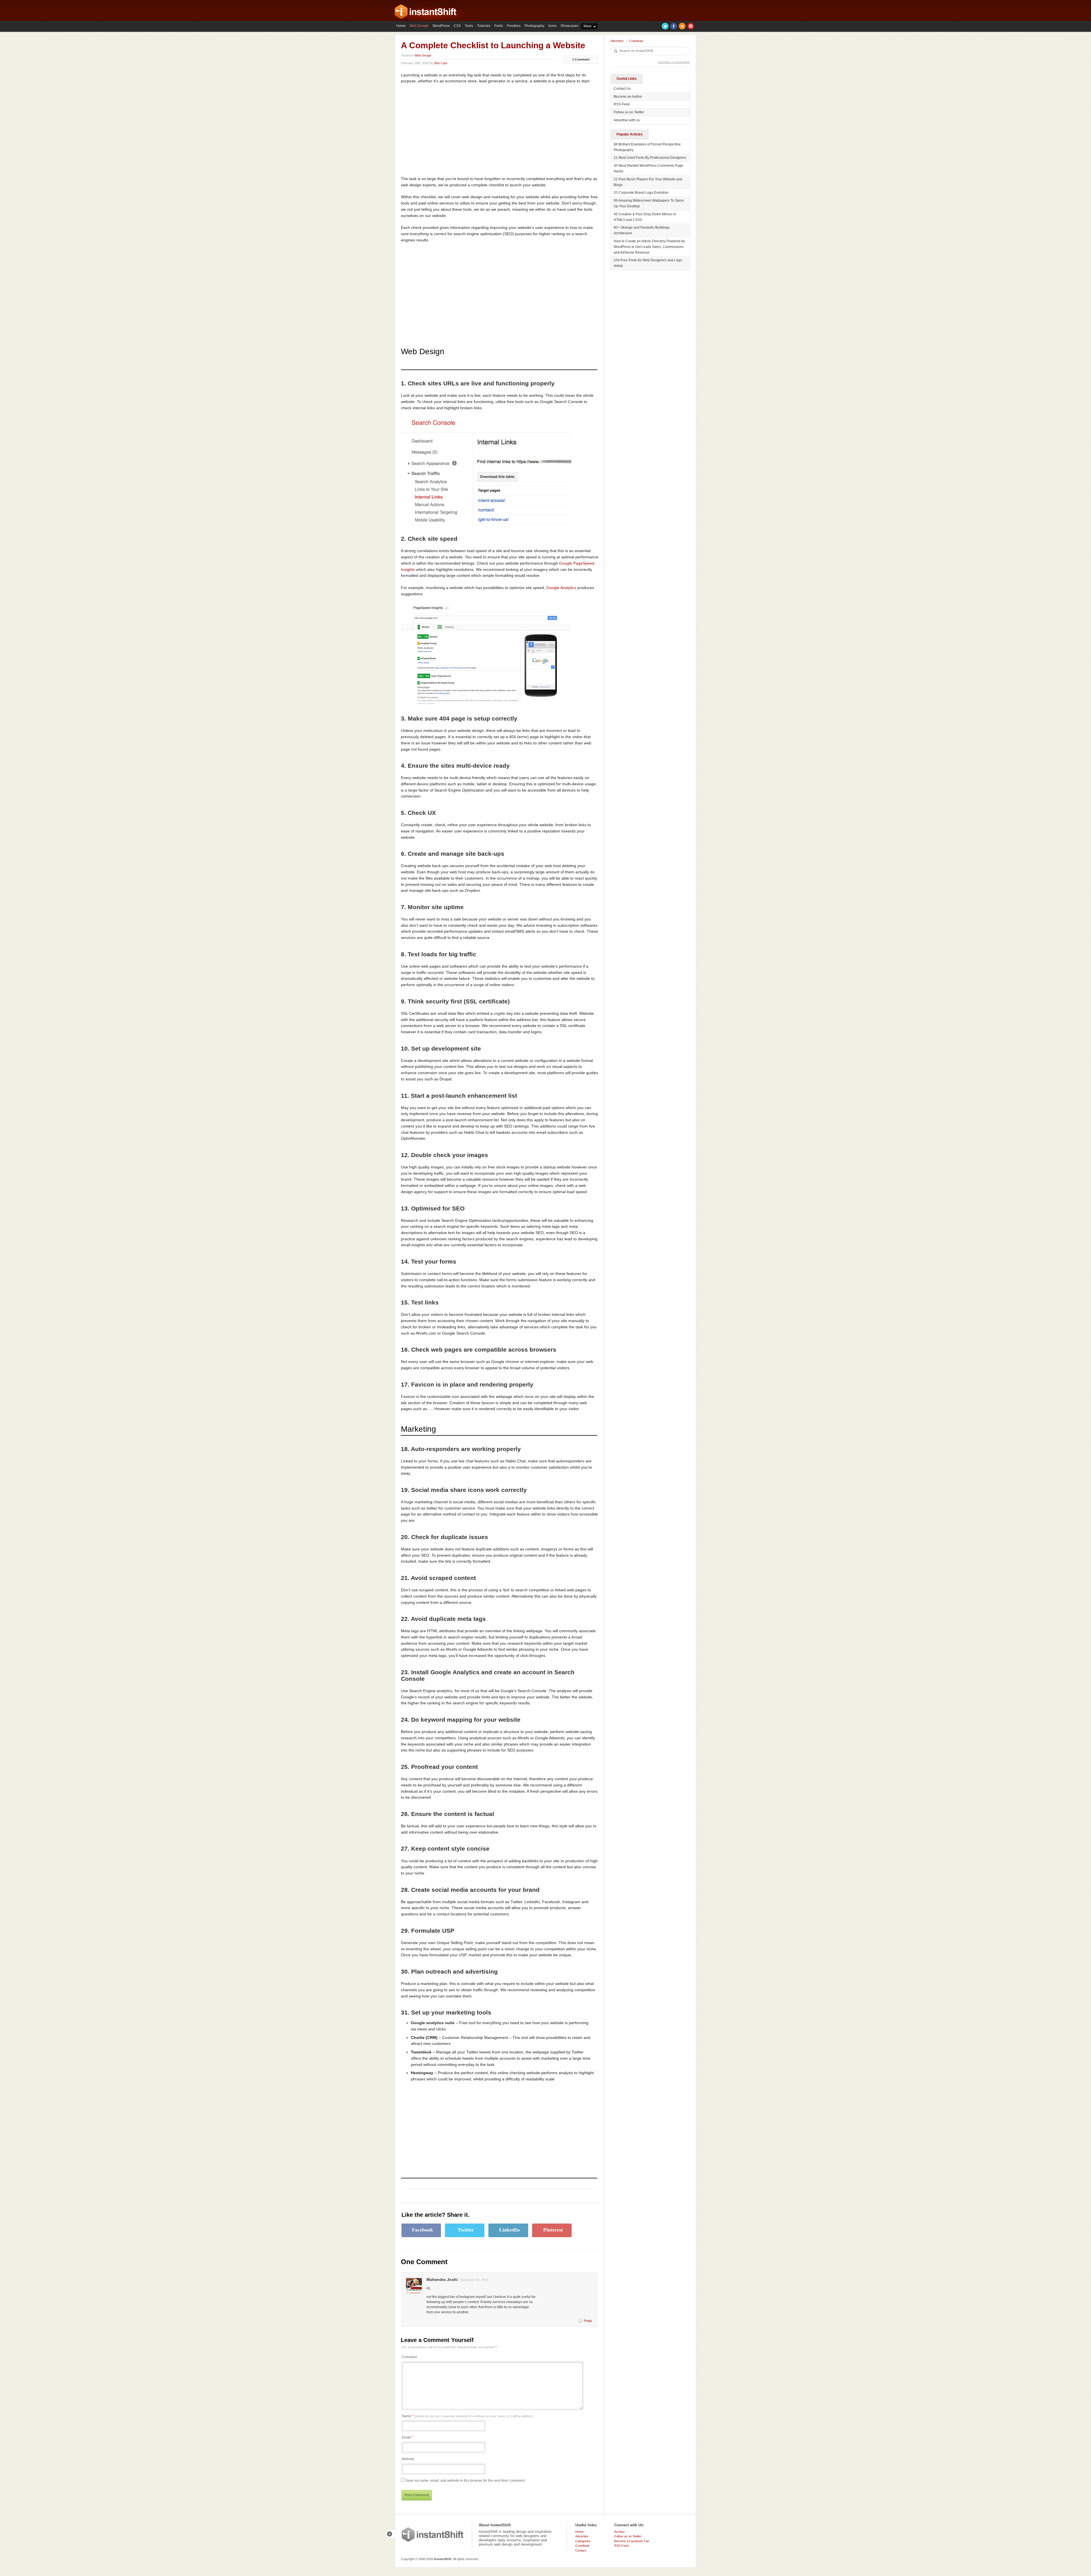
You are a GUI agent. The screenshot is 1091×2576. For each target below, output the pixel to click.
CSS (457, 26)
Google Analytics (561, 588)
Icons (552, 26)
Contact (581, 2550)
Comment (409, 2357)
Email (406, 2437)
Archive (620, 2532)
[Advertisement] (449, 130)
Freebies (514, 26)
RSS (682, 26)
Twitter (665, 26)
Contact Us (622, 89)
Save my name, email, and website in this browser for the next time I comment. (465, 2481)
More (588, 26)
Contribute (636, 41)
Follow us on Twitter (629, 112)
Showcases (570, 26)
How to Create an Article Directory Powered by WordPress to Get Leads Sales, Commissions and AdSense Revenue (649, 247)
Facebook (674, 26)
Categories (583, 2541)
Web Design (419, 26)
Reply (588, 2321)
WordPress (441, 26)
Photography (534, 26)
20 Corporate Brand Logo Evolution (641, 193)
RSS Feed (622, 104)
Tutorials (484, 26)
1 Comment (581, 59)
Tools (469, 26)
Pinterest (691, 26)
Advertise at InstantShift (674, 62)
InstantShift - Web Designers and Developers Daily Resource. (426, 12)
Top (390, 2534)
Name (468, 2416)
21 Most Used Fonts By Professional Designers (650, 158)
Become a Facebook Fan (632, 2541)
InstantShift (433, 2535)
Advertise (617, 41)
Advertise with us (627, 120)
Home (401, 26)
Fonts (499, 26)
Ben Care (441, 63)
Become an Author (628, 97)
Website (408, 2459)
